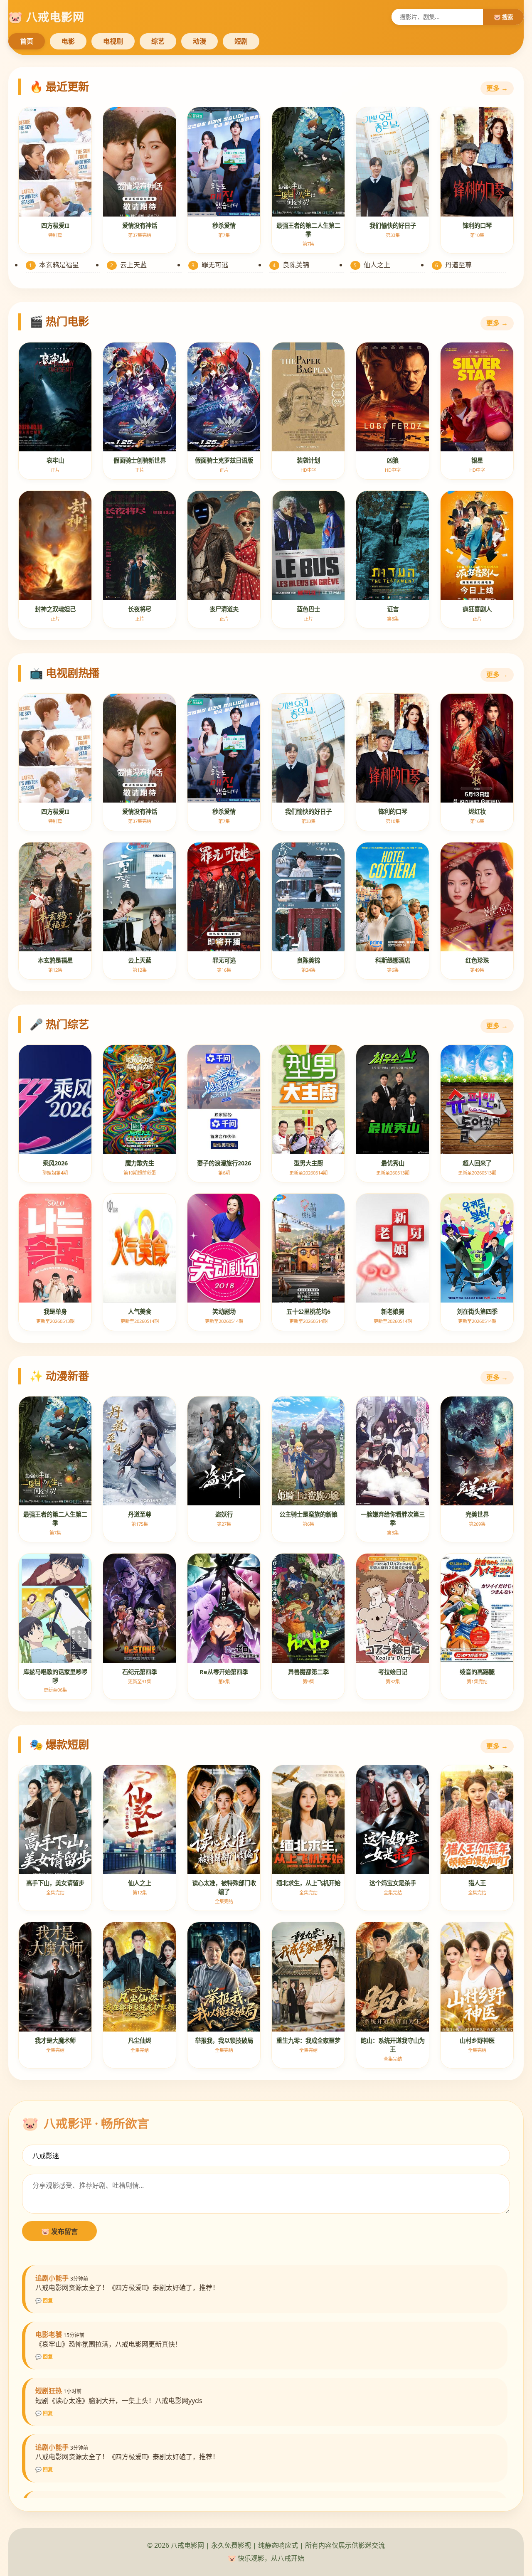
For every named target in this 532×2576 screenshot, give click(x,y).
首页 (27, 41)
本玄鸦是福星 (54, 265)
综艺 (158, 41)
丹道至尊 (453, 265)
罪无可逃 (210, 265)
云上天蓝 (128, 265)
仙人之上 (372, 265)
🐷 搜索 (503, 17)
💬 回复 (44, 2301)
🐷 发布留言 (59, 2231)
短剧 (241, 41)
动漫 (199, 41)
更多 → (497, 88)
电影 (68, 41)
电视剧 (113, 41)
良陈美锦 (291, 265)
